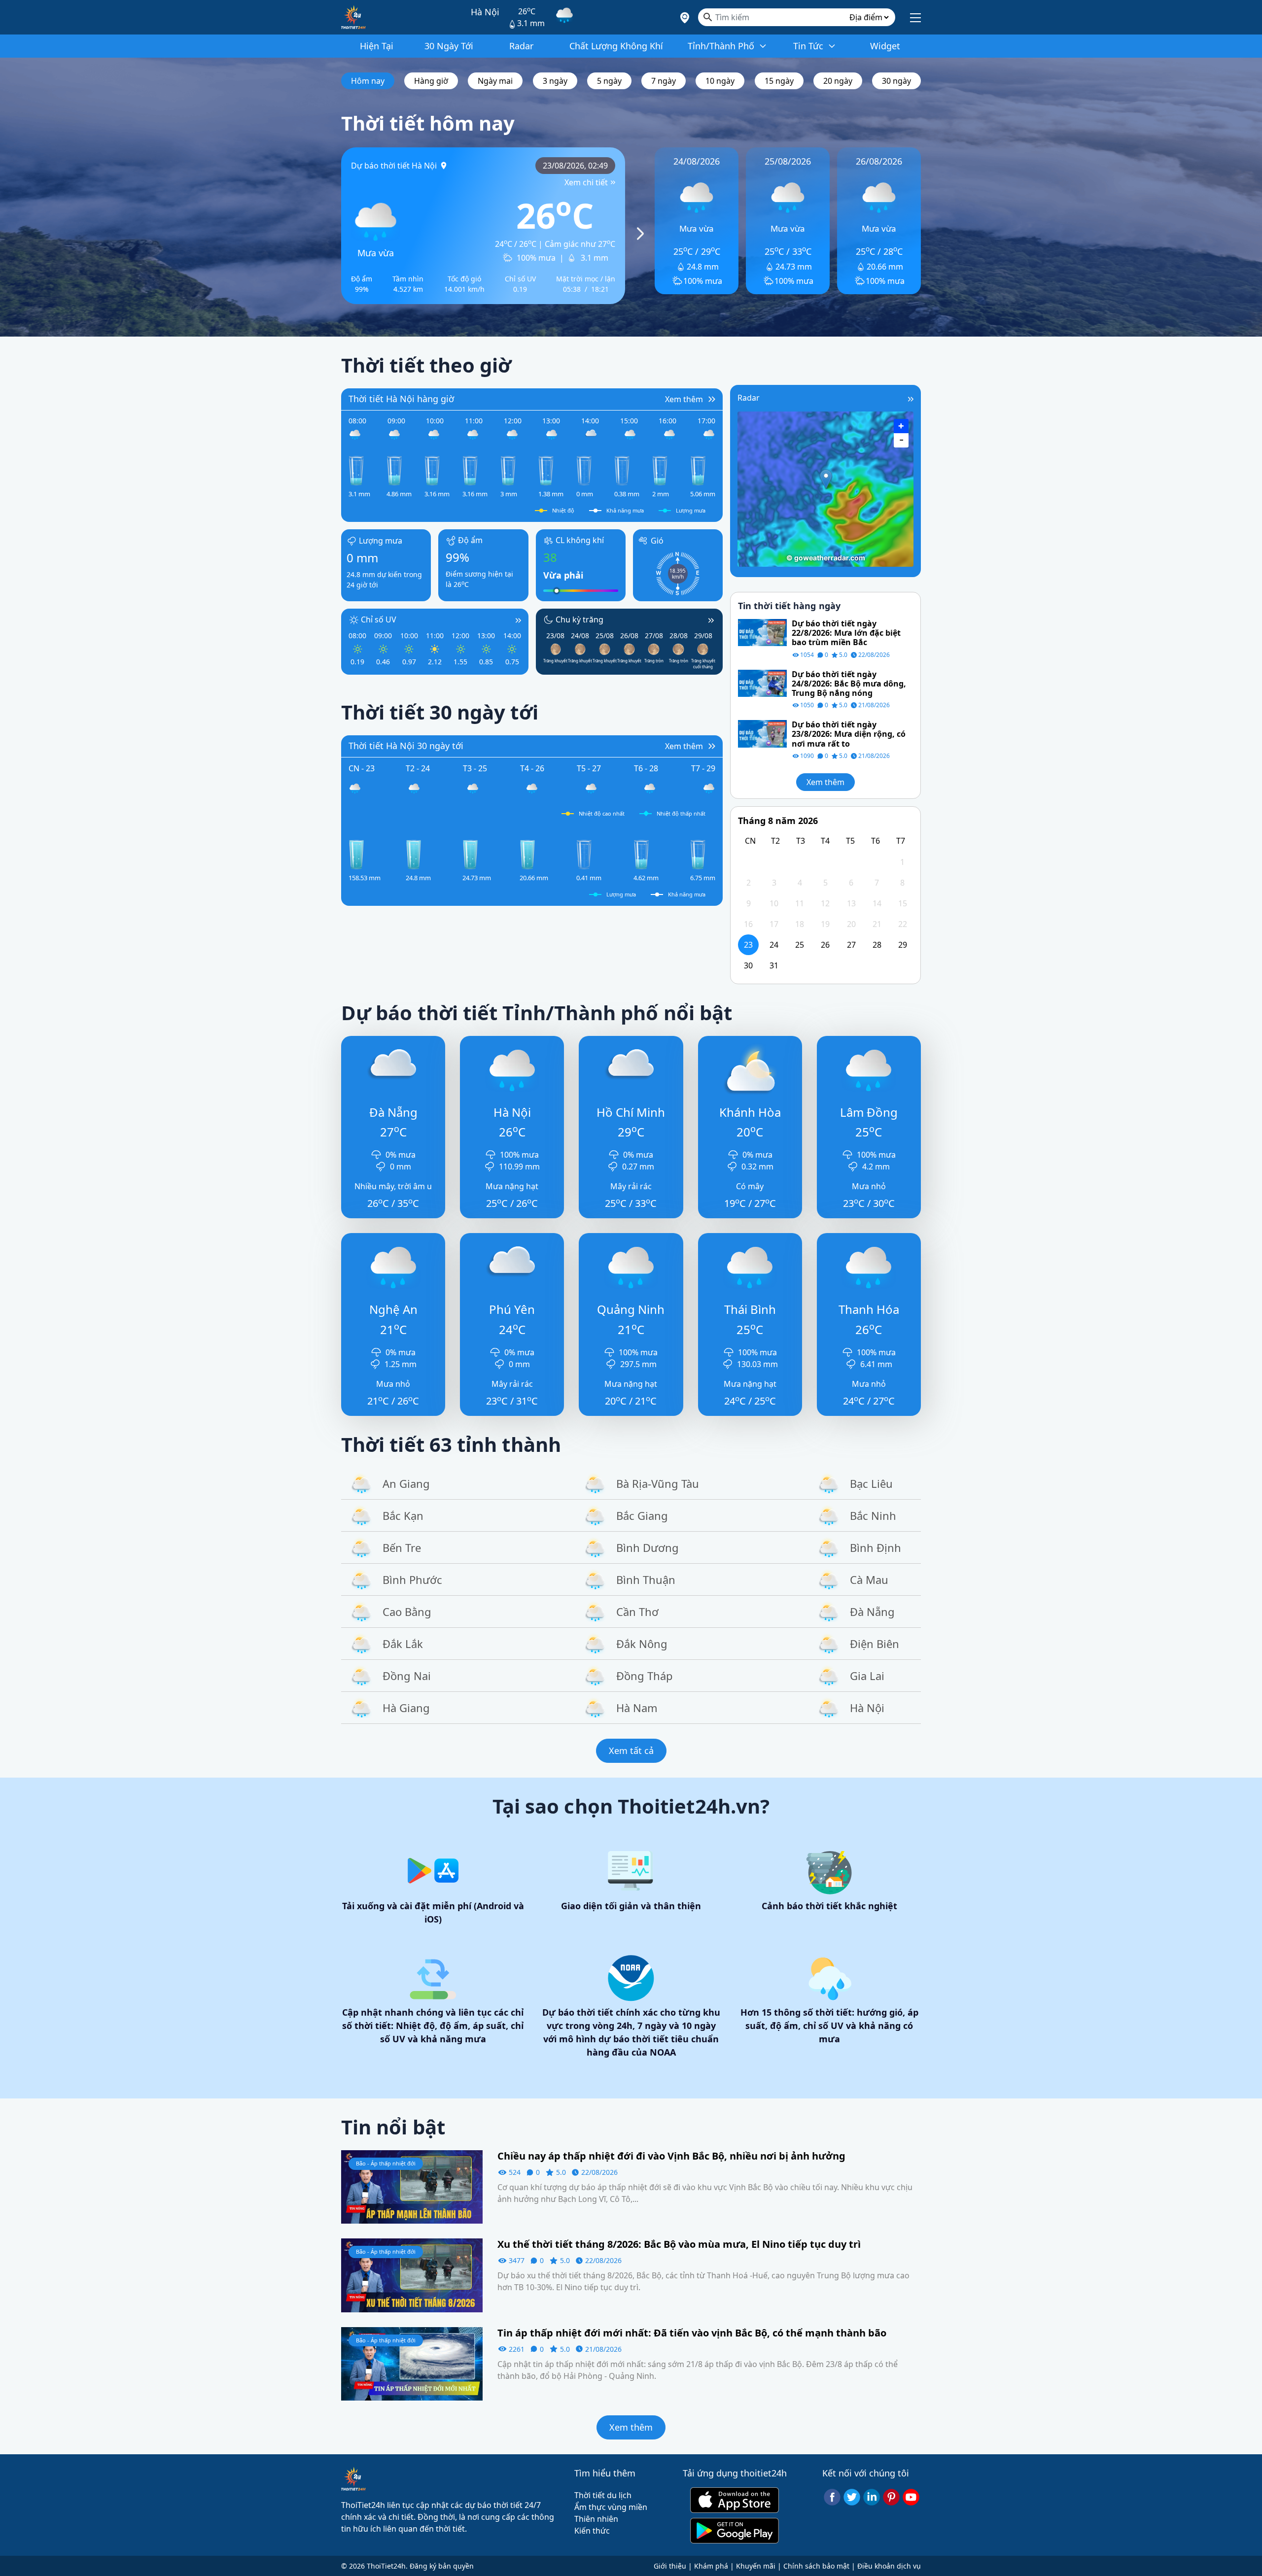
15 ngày (779, 81)
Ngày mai (495, 81)
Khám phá (711, 2566)
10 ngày (720, 81)
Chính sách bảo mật (816, 2566)
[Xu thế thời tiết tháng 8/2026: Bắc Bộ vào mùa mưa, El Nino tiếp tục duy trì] (412, 2274)
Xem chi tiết (586, 182)
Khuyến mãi (756, 2566)
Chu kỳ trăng (579, 619)
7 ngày (664, 81)
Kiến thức (592, 2531)
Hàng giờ (431, 81)
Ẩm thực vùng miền (611, 2507)
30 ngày (896, 81)
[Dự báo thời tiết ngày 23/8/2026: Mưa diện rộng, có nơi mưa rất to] (762, 733)
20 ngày (838, 81)
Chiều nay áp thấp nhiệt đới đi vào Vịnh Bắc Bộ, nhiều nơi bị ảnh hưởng (671, 2156)
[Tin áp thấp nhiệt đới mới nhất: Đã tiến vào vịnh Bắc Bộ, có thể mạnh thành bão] (412, 2363)
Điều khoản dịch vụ (889, 2566)
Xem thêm (825, 782)
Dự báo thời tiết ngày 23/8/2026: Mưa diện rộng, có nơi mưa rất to (849, 734)
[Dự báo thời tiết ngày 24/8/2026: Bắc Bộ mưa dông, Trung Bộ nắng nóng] (762, 683)
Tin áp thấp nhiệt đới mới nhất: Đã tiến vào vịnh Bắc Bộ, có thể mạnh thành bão (692, 2333)
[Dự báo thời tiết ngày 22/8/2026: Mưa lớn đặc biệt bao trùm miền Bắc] (762, 632)
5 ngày (609, 81)
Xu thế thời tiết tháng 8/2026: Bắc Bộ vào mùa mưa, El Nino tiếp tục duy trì (679, 2244)
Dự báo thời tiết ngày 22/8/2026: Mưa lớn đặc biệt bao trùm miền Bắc (846, 633)
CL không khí (580, 540)
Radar (749, 398)
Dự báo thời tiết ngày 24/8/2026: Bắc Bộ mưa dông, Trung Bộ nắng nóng (849, 684)
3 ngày (555, 81)
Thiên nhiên (596, 2519)
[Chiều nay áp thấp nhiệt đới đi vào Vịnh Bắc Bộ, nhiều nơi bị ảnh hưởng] (412, 2186)
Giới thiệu (670, 2566)
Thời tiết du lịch (603, 2495)
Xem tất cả (631, 1751)
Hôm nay (368, 81)
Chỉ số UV (379, 619)
